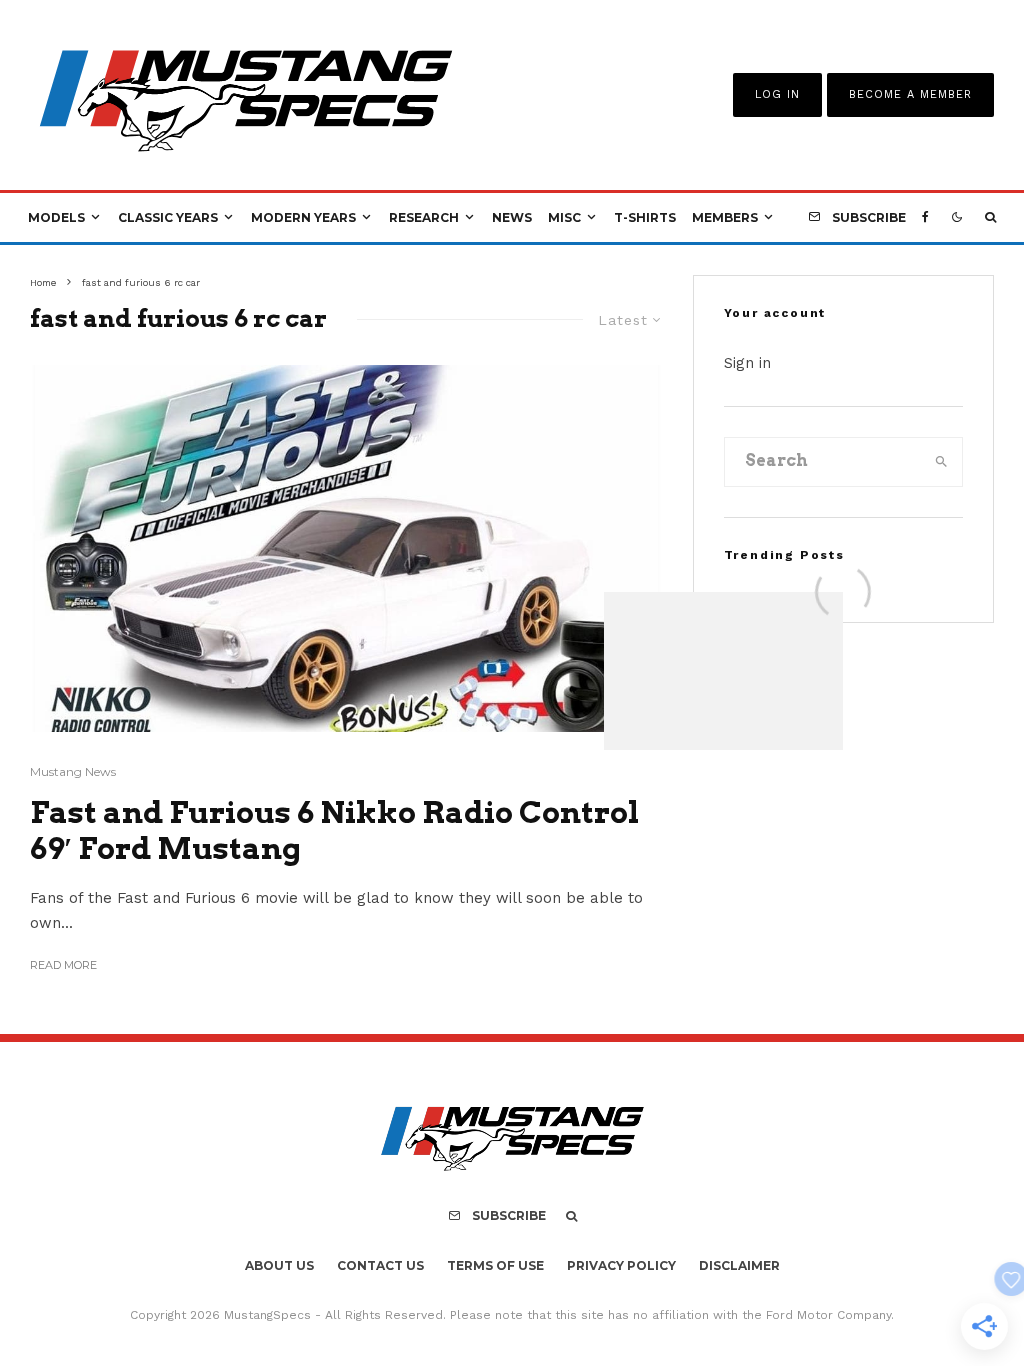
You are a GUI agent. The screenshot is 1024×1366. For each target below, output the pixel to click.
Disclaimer (739, 1265)
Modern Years (303, 217)
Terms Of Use (495, 1265)
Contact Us (380, 1265)
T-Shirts (645, 217)
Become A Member (910, 94)
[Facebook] (925, 218)
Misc (564, 217)
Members (725, 217)
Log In (777, 94)
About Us (279, 1265)
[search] (941, 462)
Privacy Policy (621, 1265)
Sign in (747, 363)
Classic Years (168, 217)
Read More (63, 965)
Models (56, 217)
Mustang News (73, 771)
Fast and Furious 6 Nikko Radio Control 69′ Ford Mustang (334, 830)
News (512, 217)
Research (424, 217)
